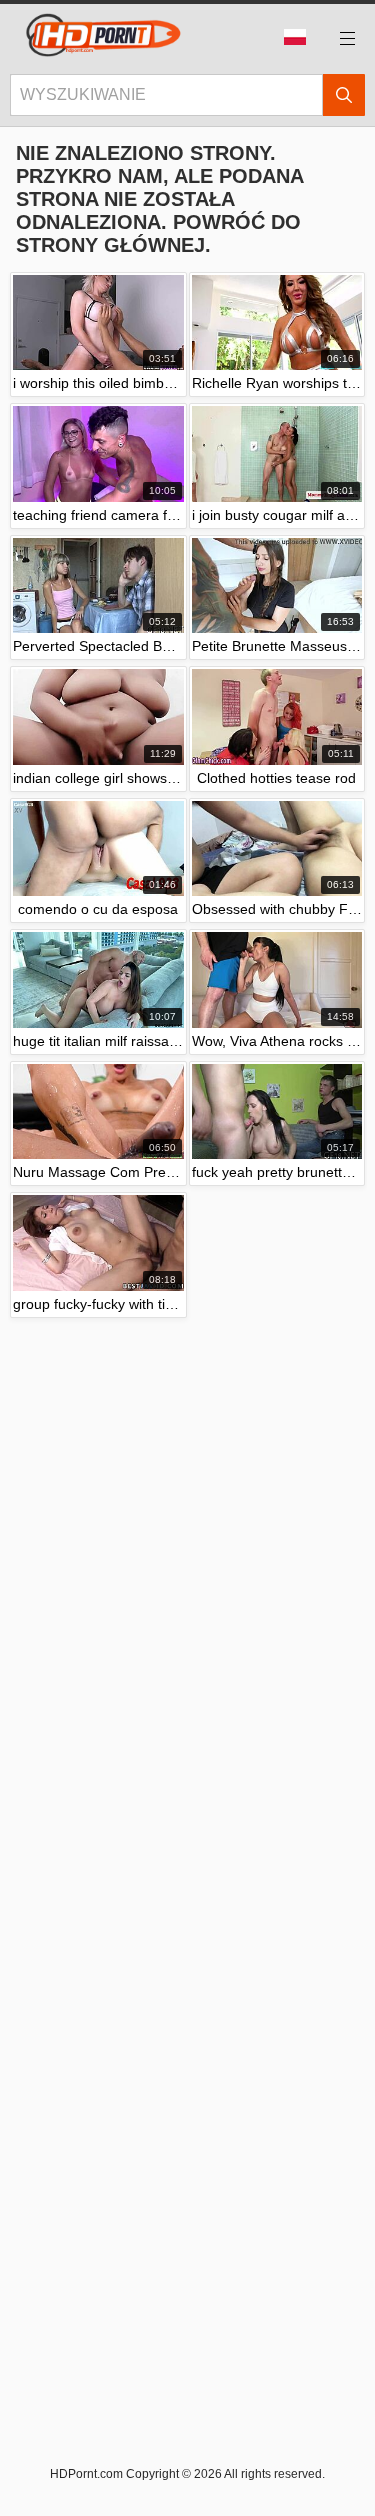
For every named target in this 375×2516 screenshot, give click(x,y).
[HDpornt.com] (100, 38)
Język (302, 38)
